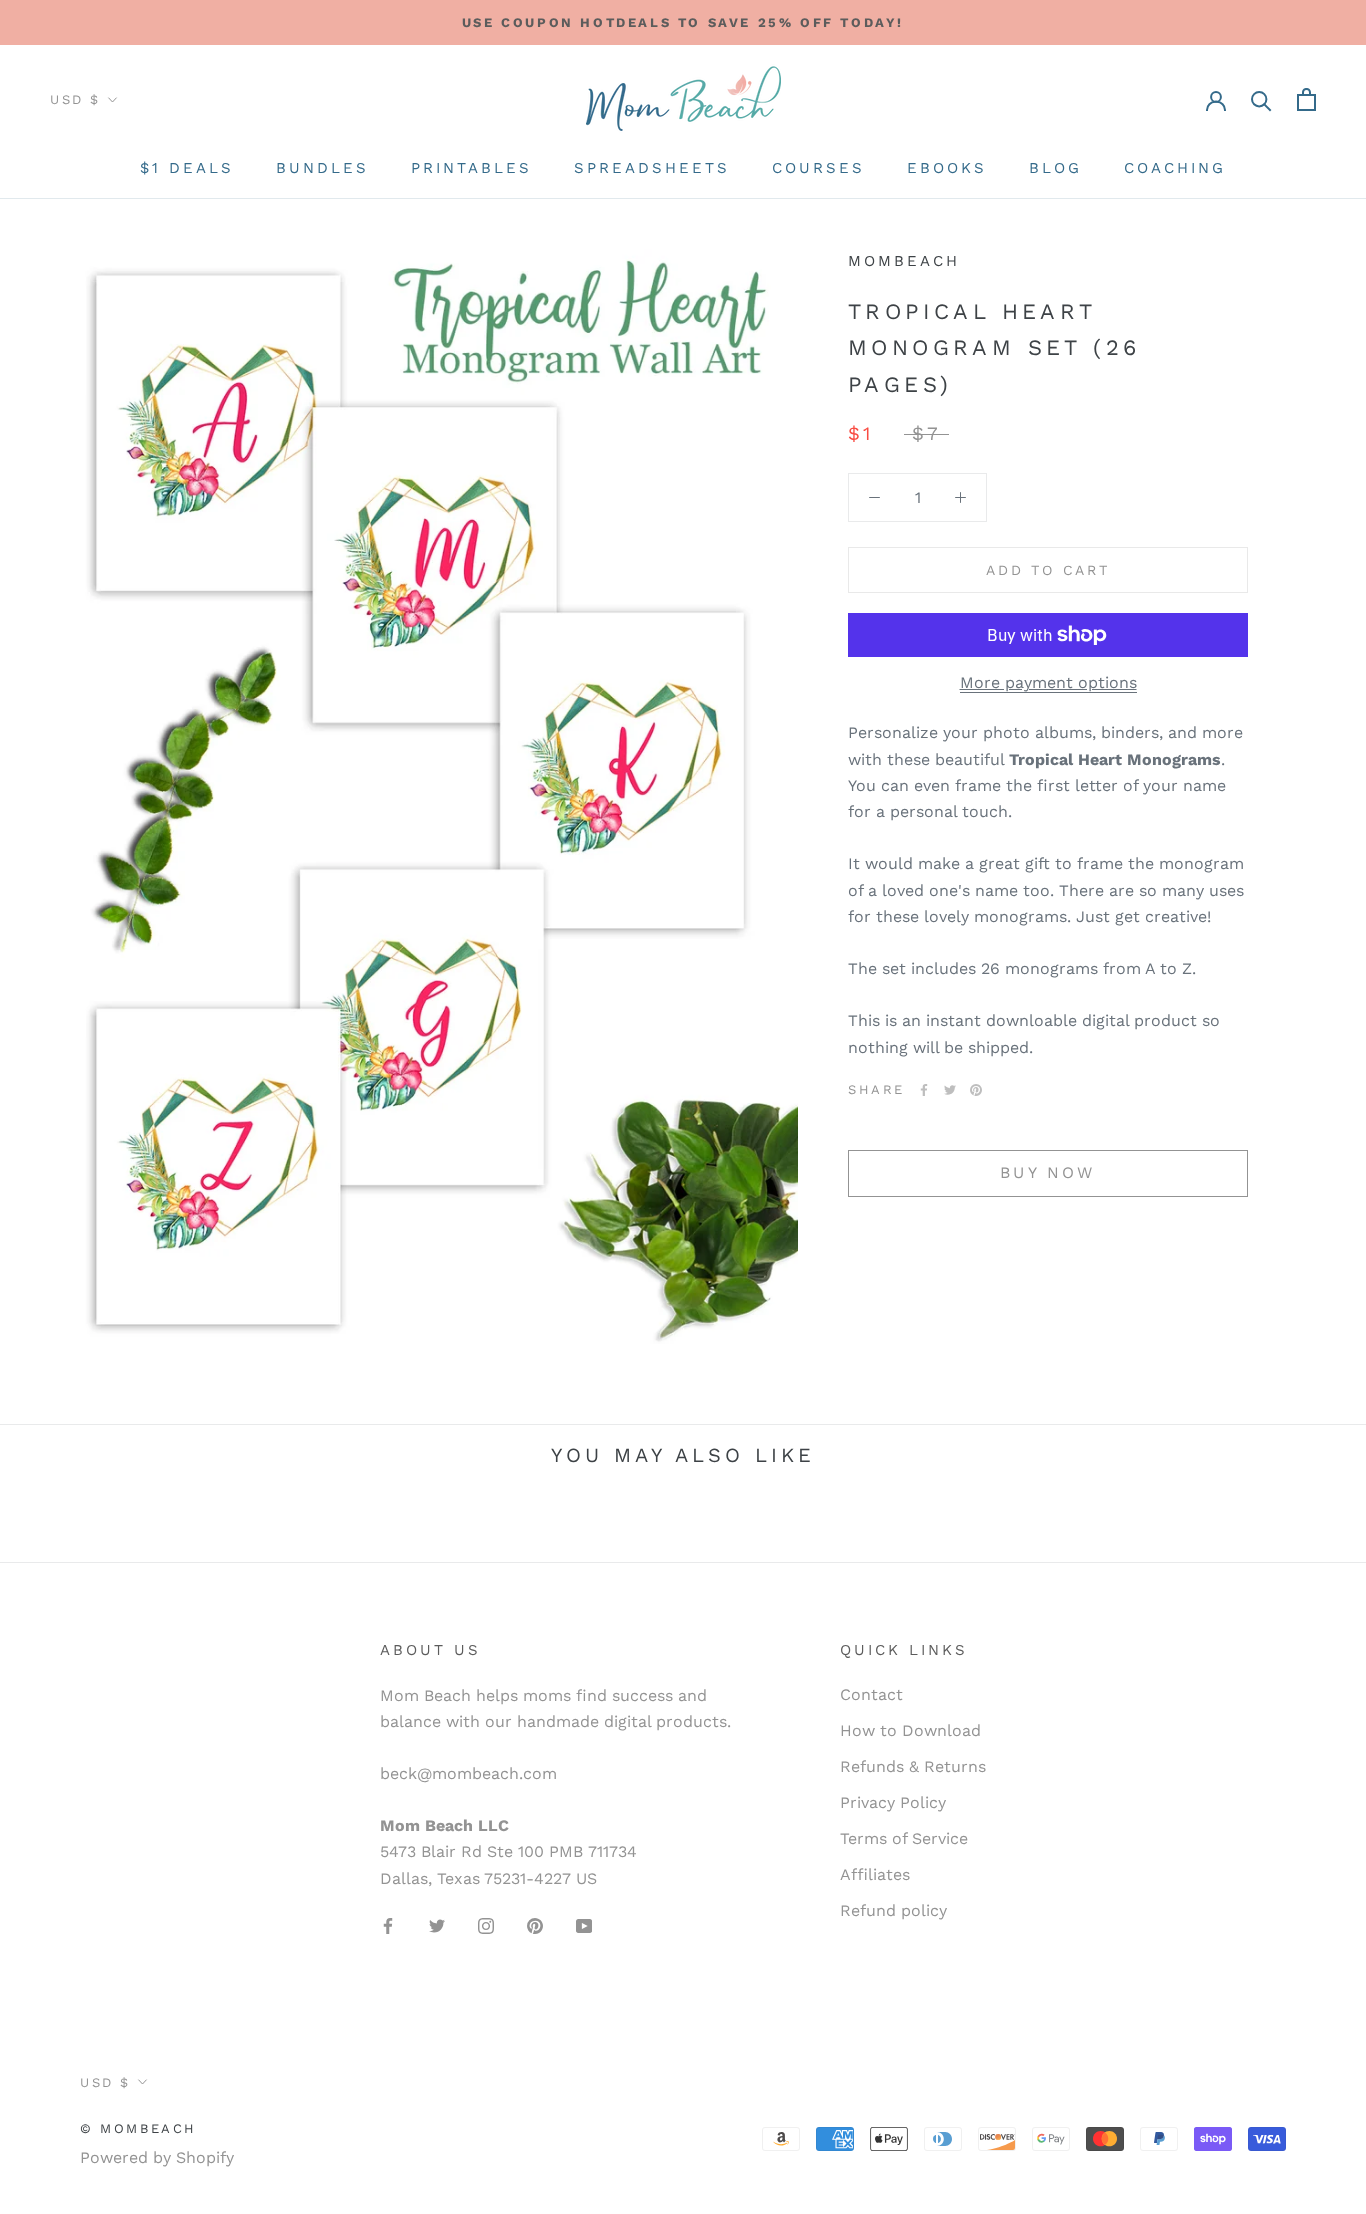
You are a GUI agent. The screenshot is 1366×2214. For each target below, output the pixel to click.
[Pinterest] (976, 1090)
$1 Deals (187, 168)
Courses (818, 168)
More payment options (1048, 682)
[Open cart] (1306, 99)
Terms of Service (904, 1838)
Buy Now (1047, 1172)
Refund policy (893, 1910)
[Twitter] (950, 1090)
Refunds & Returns (913, 1766)
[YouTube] (584, 1925)
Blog (1055, 168)
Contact (871, 1694)
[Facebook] (924, 1090)
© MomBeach (138, 2128)
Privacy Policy (893, 1802)
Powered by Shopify (157, 2157)
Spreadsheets (652, 168)
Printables (471, 168)
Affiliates (875, 1874)
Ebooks (947, 168)
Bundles (322, 168)
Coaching (1175, 168)
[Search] (1261, 99)
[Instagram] (486, 1925)
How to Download (910, 1730)
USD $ (75, 99)
